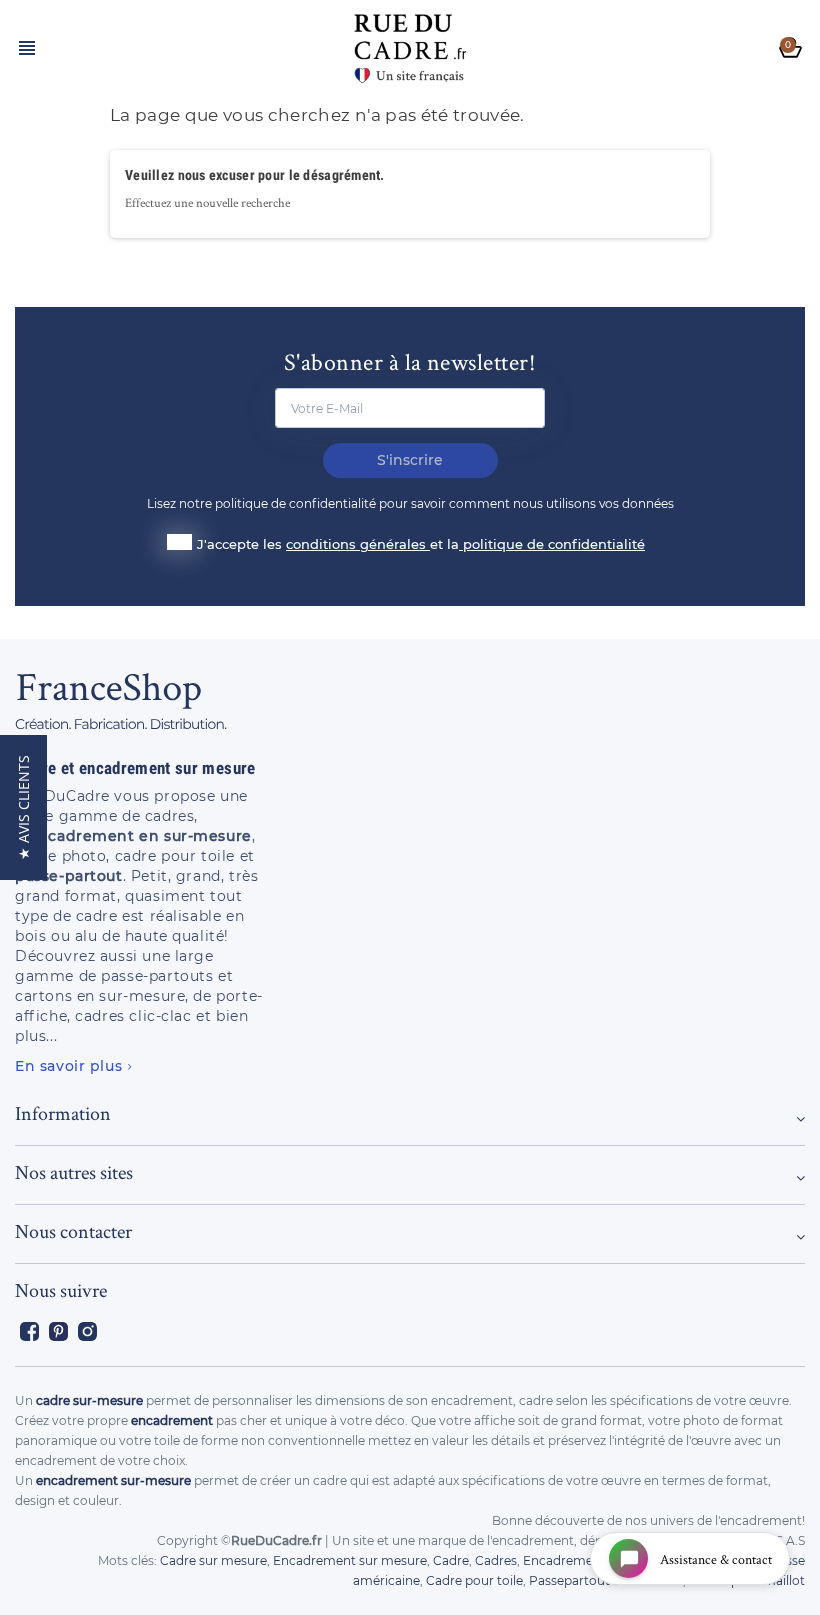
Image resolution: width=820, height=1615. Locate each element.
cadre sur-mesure (89, 1400)
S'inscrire (410, 460)
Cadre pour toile (474, 1580)
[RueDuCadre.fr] (410, 43)
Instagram (87, 1331)
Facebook (29, 1331)
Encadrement (564, 1560)
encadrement (172, 1420)
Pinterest (58, 1331)
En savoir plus (68, 1066)
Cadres (496, 1560)
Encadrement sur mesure (350, 1560)
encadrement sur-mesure (113, 1480)
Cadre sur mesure (213, 1560)
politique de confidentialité (554, 544)
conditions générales (358, 544)
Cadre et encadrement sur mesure (135, 768)
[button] (23, 807)
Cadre (451, 1560)
